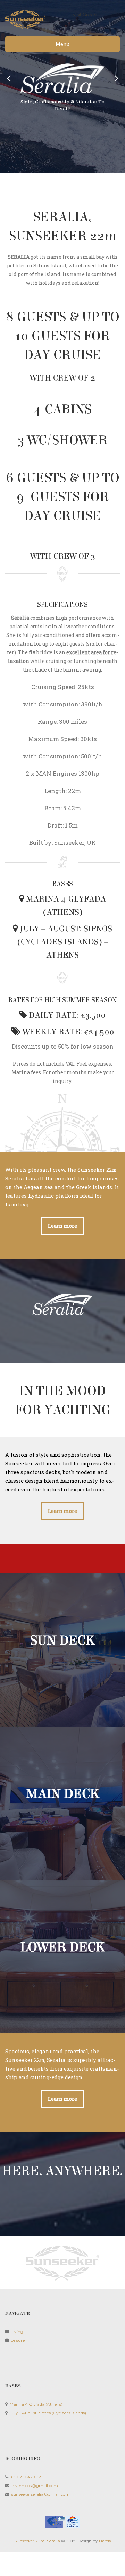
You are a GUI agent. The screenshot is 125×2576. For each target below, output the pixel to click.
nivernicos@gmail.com (35, 2486)
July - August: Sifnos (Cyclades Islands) (48, 2413)
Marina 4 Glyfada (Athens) (36, 2404)
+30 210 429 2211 (27, 2477)
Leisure (18, 2340)
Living (17, 2332)
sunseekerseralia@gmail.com (41, 2494)
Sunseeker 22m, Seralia (37, 2541)
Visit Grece (85, 15)
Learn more (62, 1226)
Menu (62, 44)
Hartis (105, 2541)
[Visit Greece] (62, 2522)
